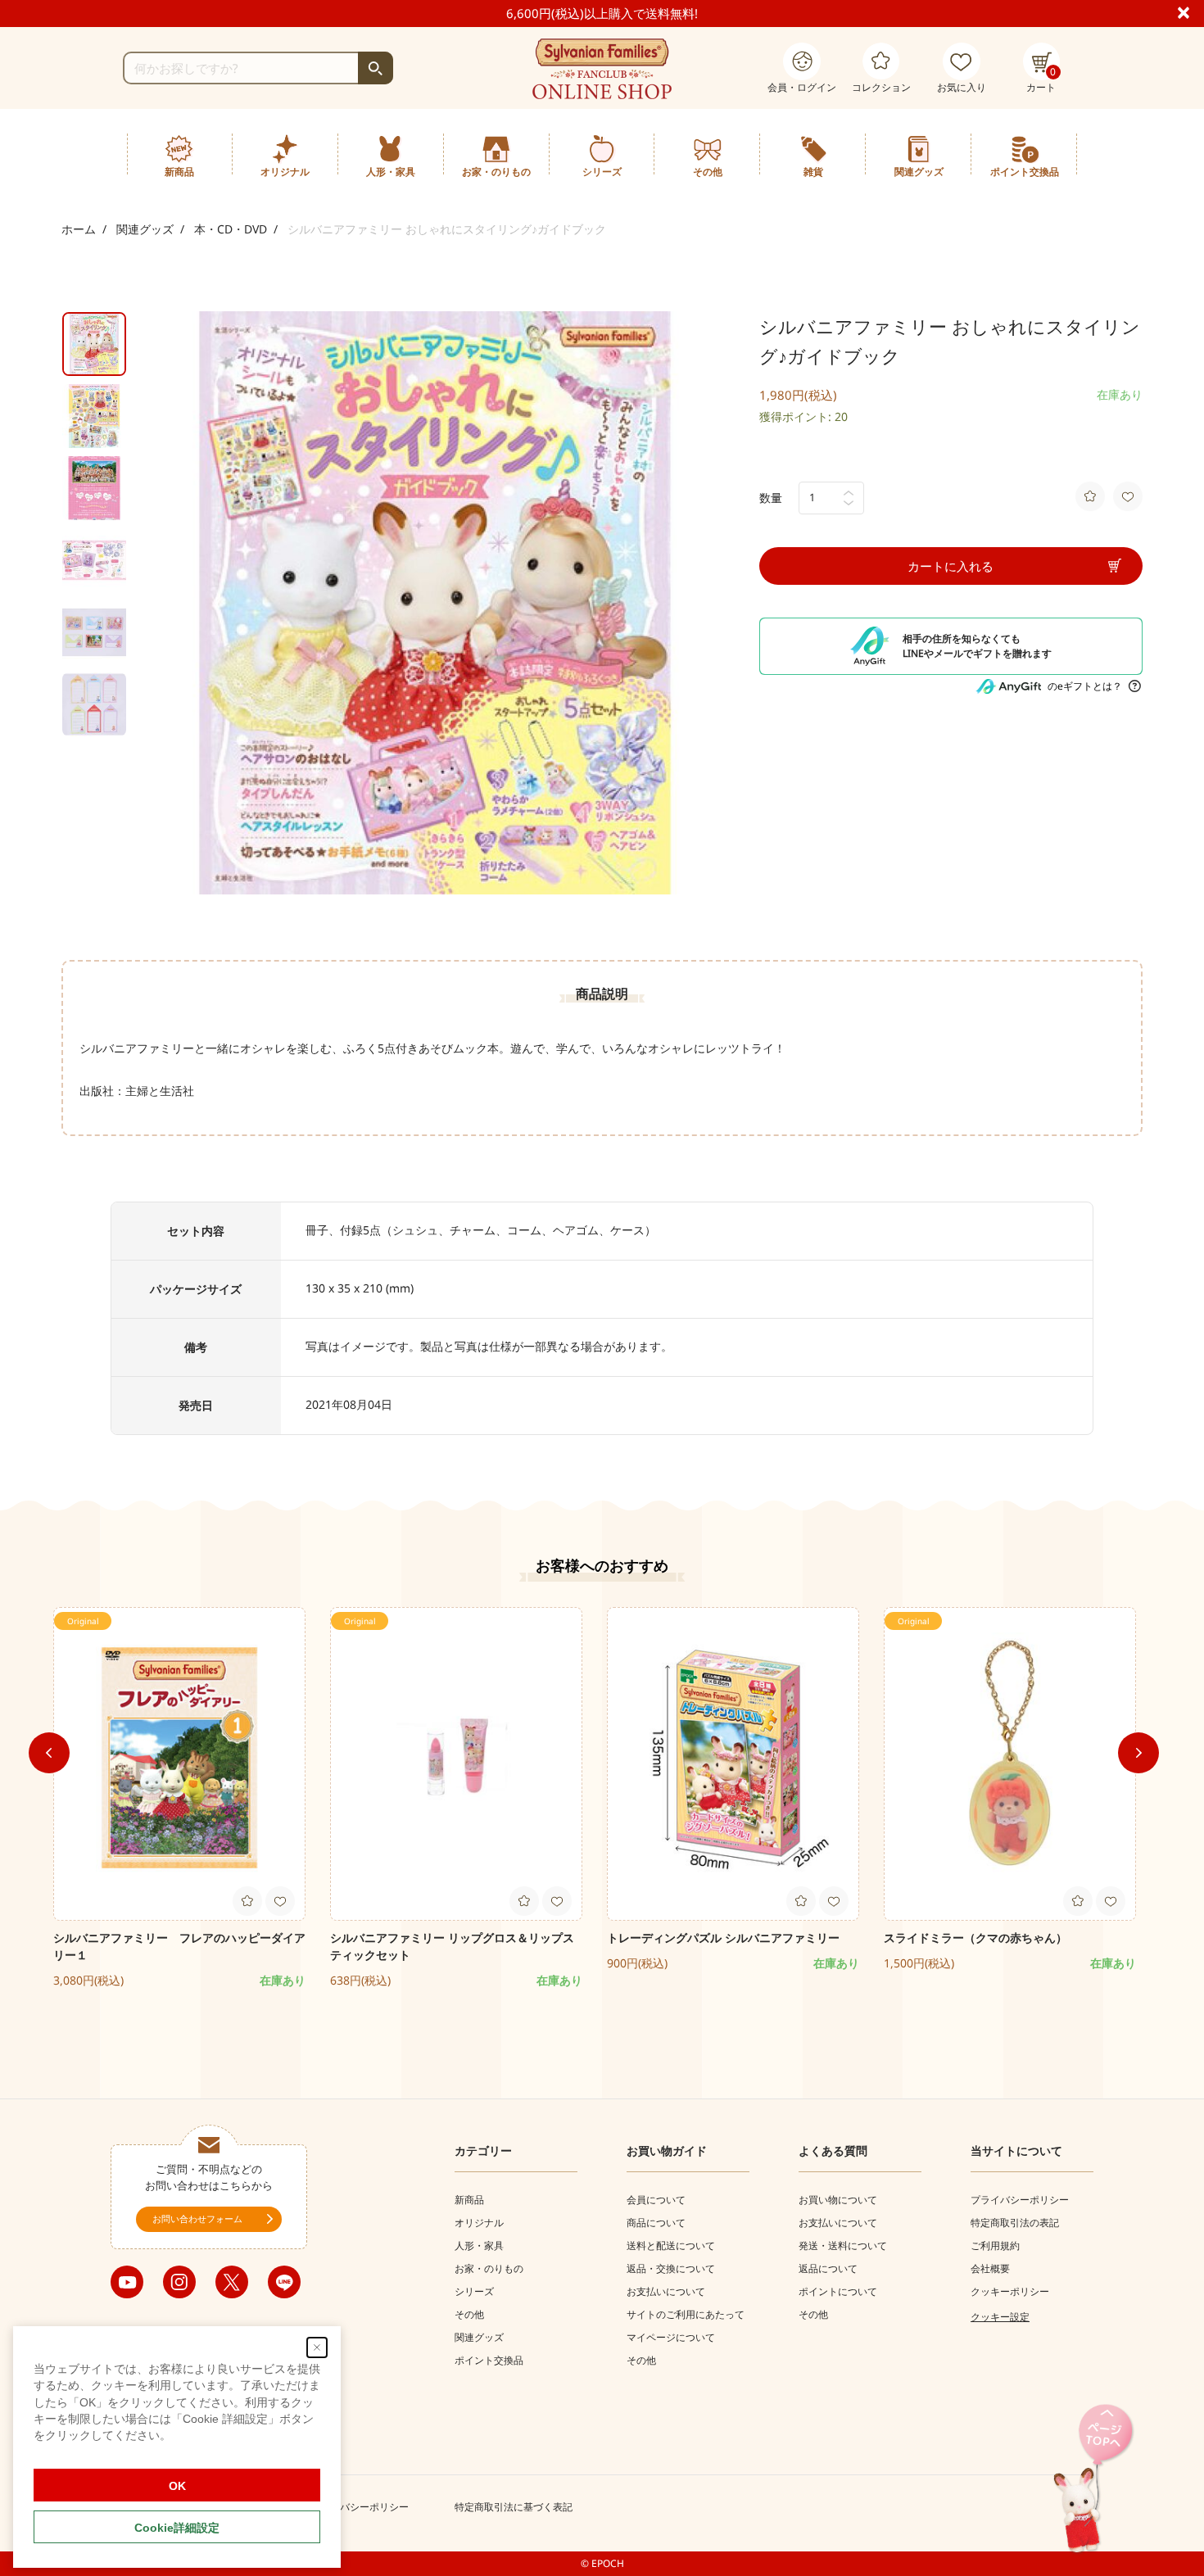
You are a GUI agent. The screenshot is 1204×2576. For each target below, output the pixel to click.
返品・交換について (671, 2268)
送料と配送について (671, 2246)
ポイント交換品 (1025, 172)
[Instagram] (179, 2282)
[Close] (1190, 11)
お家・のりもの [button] (496, 172)
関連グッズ (145, 229)
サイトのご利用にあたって (686, 2314)
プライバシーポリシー (1020, 2200)
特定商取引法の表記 (1015, 2223)
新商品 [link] (179, 172)
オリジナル (479, 2223)
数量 (771, 498)
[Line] (284, 2282)
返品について (828, 2268)
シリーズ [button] (602, 172)
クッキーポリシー (1010, 2291)
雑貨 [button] (813, 172)
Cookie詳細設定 (177, 2528)
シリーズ (474, 2291)
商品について (656, 2223)
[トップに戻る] (1093, 2480)
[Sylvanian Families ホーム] (602, 69)
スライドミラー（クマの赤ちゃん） (975, 1938)
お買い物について (838, 2200)
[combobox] (258, 68)
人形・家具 (479, 2246)
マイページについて (671, 2337)
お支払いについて (666, 2291)
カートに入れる (951, 566)
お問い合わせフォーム (197, 2218)
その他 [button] (708, 172)
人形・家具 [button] (391, 172)
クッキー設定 (1000, 2317)
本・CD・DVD (231, 229)
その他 (469, 2314)
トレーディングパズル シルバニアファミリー (723, 1938)
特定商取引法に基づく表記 (514, 2507)
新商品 (469, 2200)
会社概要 (990, 2268)
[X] (232, 2282)
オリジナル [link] (285, 172)
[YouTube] (127, 2282)
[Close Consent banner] (317, 2347)
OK (177, 2486)
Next (1138, 1753)
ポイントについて (838, 2291)
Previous (49, 1753)
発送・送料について (843, 2246)
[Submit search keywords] (376, 68)
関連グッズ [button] (919, 172)
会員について (656, 2200)
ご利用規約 (995, 2246)
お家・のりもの (489, 2268)
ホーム (79, 229)
